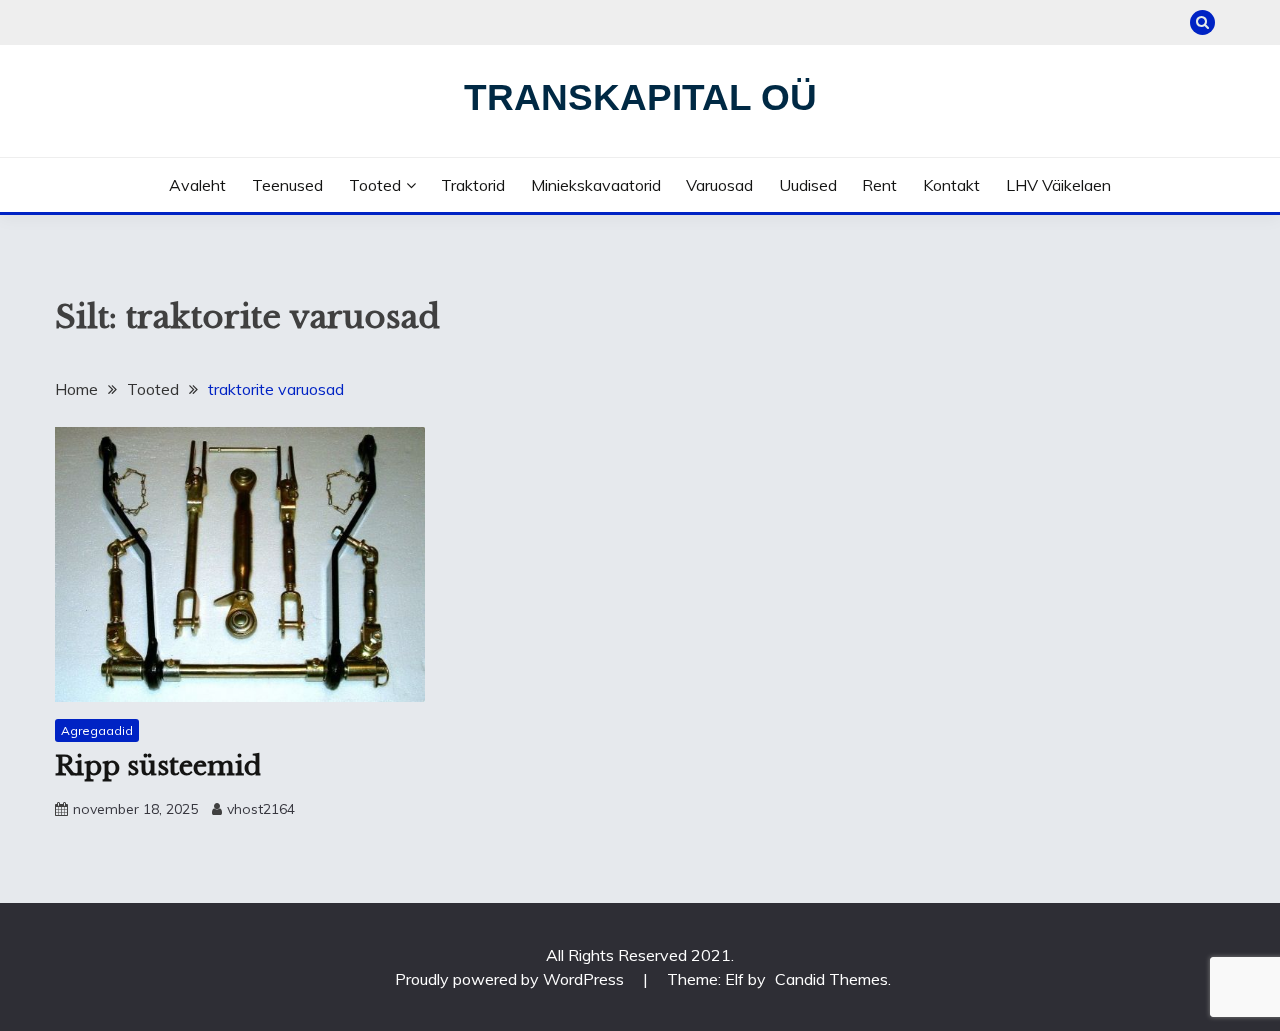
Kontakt (951, 185)
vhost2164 (261, 809)
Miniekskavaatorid (596, 185)
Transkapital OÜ (640, 97)
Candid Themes (831, 979)
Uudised (808, 185)
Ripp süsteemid (158, 766)
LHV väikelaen (1058, 185)
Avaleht (197, 185)
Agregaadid (97, 730)
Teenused (287, 185)
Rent (879, 185)
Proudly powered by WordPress (511, 979)
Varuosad (719, 185)
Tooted (375, 185)
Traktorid (473, 185)
